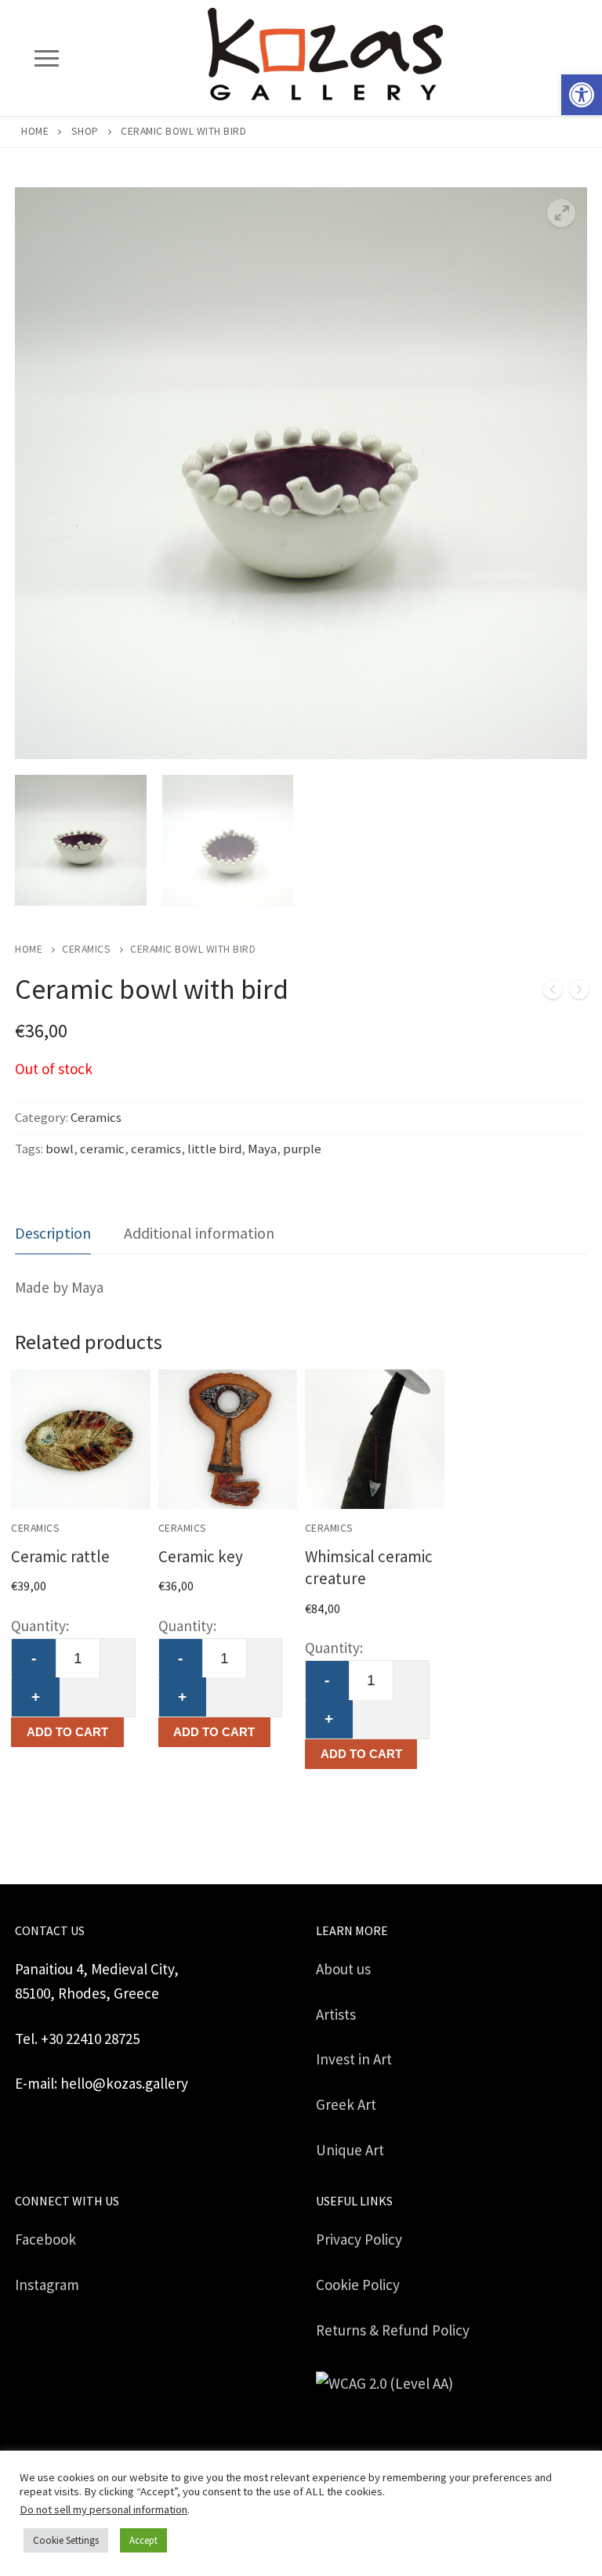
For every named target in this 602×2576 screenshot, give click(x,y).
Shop (85, 131)
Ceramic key (201, 1556)
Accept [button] (143, 2540)
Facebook (45, 2239)
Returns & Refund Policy (393, 2330)
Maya (262, 1149)
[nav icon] (46, 58)
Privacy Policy (359, 2239)
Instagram (47, 2285)
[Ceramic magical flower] (553, 993)
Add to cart (67, 1732)
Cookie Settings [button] (66, 2540)
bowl (60, 1149)
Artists (336, 2014)
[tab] (53, 1234)
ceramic (102, 1149)
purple (302, 1149)
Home (35, 131)
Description (53, 1233)
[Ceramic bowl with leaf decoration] (579, 993)
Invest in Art (354, 2059)
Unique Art (350, 2150)
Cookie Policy (358, 2285)
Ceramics (86, 949)
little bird (214, 1149)
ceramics (156, 1149)
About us (343, 1969)
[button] (582, 95)
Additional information (199, 1233)
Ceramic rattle (60, 1556)
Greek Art (346, 2104)
